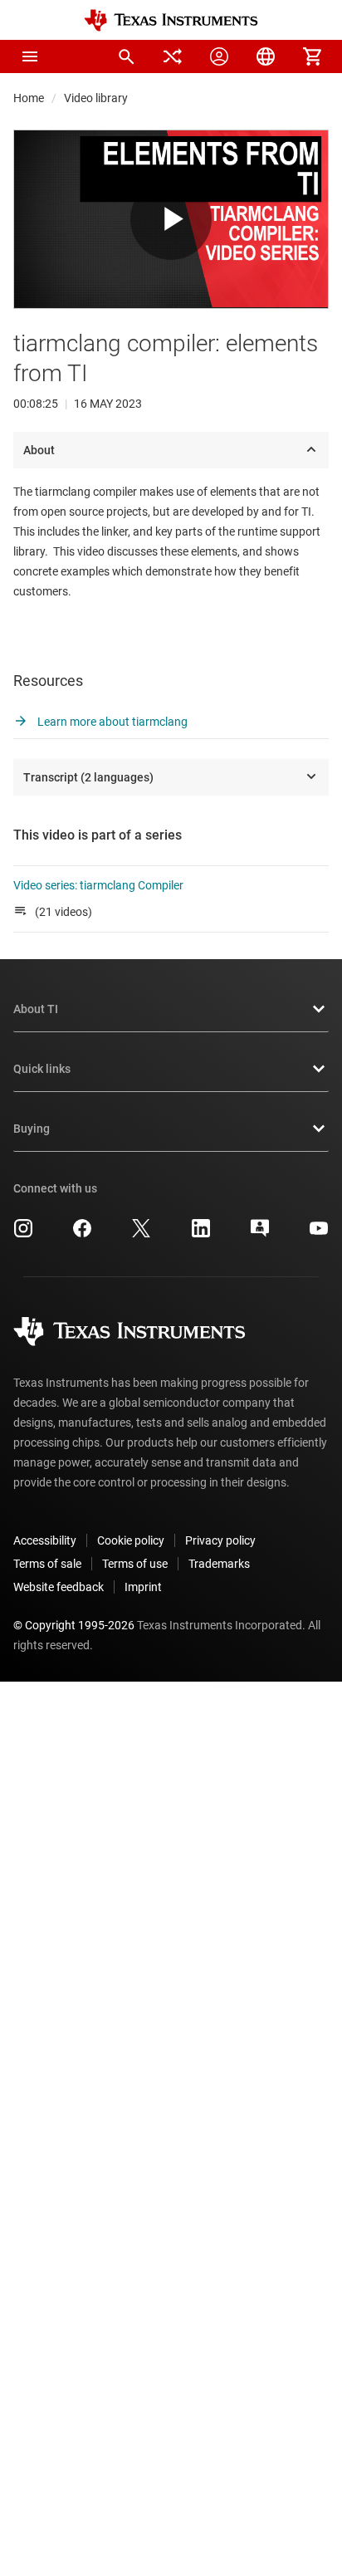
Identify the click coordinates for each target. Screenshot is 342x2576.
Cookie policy (131, 1540)
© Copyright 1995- (74, 1625)
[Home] (171, 20)
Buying (32, 1129)
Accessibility (45, 1540)
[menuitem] (126, 56)
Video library (96, 98)
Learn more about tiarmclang (111, 722)
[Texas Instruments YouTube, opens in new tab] (319, 1234)
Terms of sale (47, 1564)
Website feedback (59, 1587)
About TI (36, 1009)
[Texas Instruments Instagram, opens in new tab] (23, 1234)
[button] (30, 56)
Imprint (143, 1587)
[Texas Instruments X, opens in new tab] (141, 1234)
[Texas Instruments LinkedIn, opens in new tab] (201, 1234)
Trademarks (219, 1564)
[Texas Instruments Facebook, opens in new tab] (82, 1234)
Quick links (42, 1069)
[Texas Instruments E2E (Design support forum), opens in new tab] (260, 1234)
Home (29, 98)
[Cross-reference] (173, 56)
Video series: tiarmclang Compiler (98, 885)
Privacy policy (220, 1540)
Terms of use (135, 1564)
